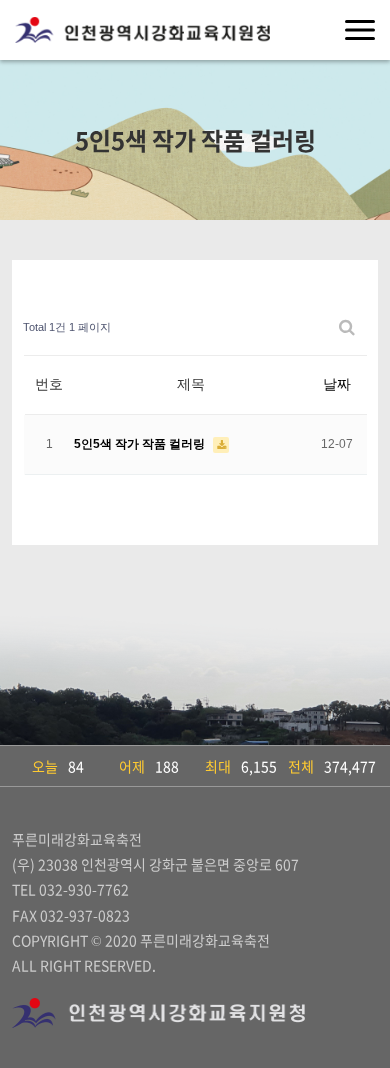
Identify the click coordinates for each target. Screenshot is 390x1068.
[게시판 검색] (347, 327)
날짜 (337, 384)
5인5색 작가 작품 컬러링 (141, 444)
